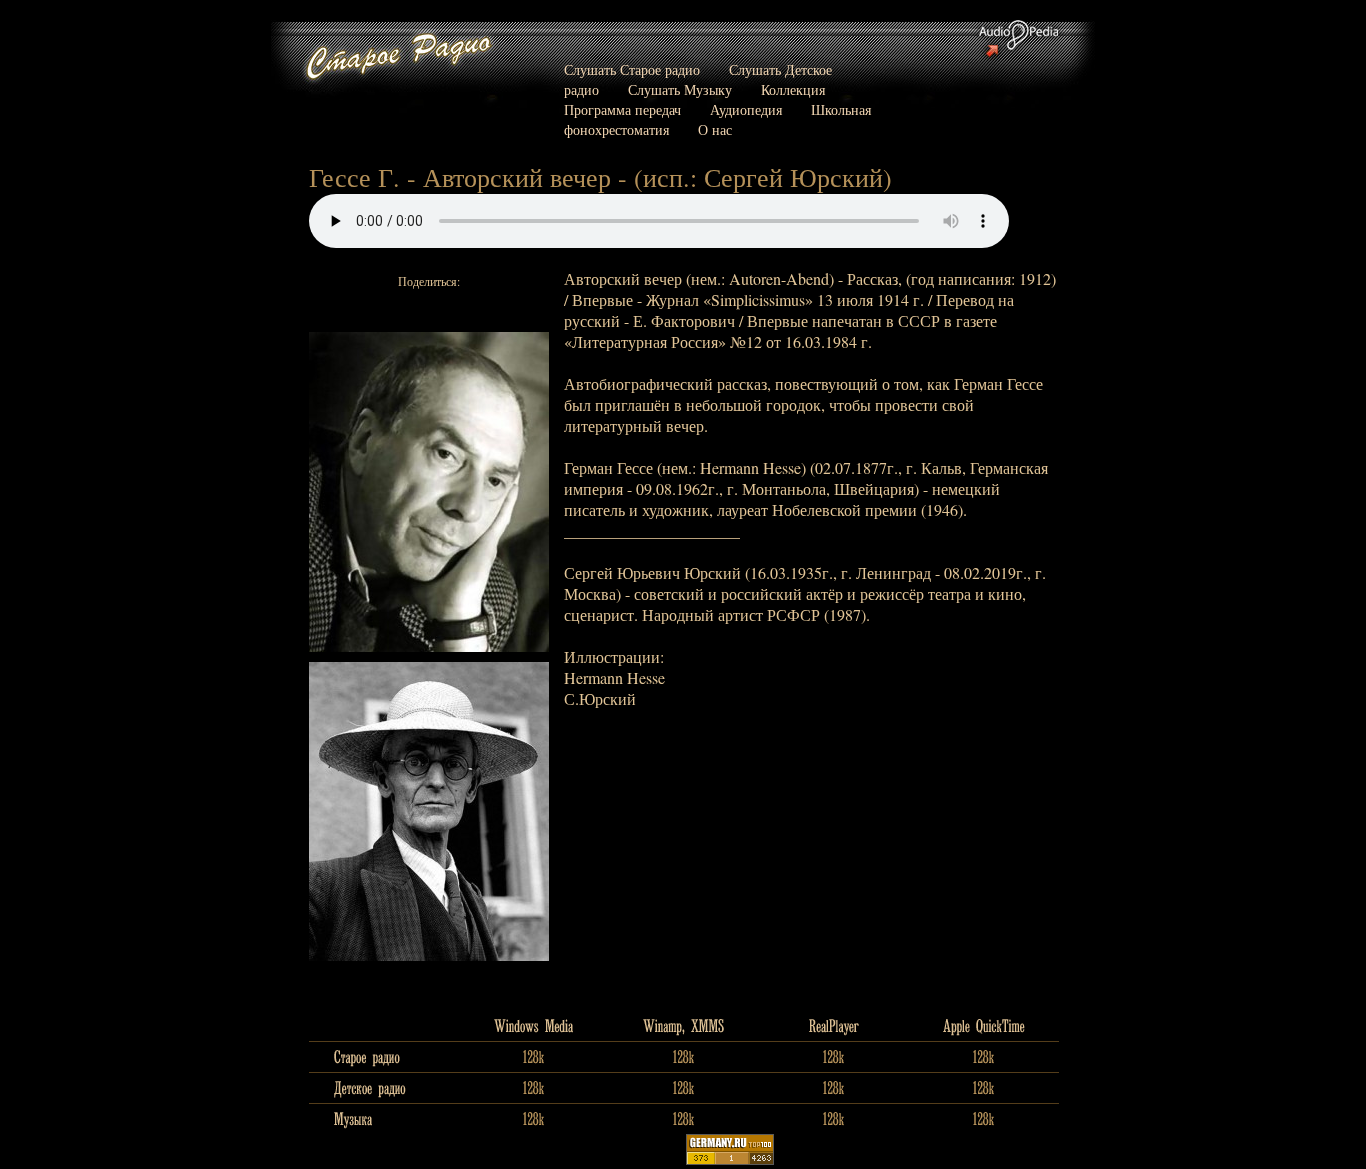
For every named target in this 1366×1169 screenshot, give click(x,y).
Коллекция (793, 89)
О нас (715, 129)
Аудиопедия (746, 109)
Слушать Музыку (680, 89)
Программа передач (622, 109)
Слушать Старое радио (632, 69)
